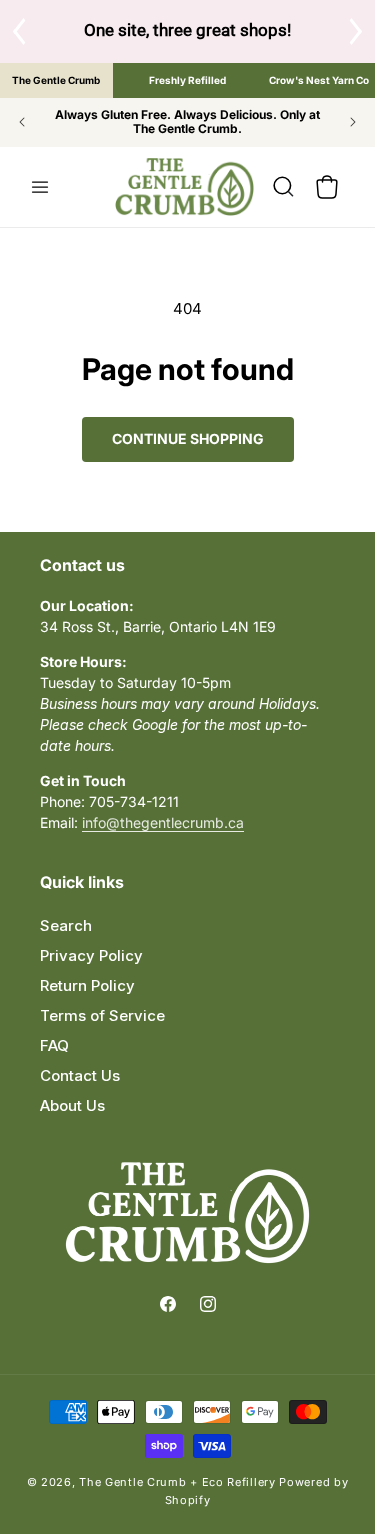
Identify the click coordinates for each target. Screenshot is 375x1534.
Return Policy (87, 985)
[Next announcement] (353, 122)
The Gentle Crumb (56, 80)
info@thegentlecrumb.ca (163, 822)
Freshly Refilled (187, 80)
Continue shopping (188, 438)
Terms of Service (102, 1015)
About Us (72, 1105)
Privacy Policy (91, 955)
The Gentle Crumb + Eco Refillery (177, 1482)
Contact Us (80, 1075)
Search (66, 925)
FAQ (54, 1045)
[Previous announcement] (22, 122)
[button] (40, 187)
